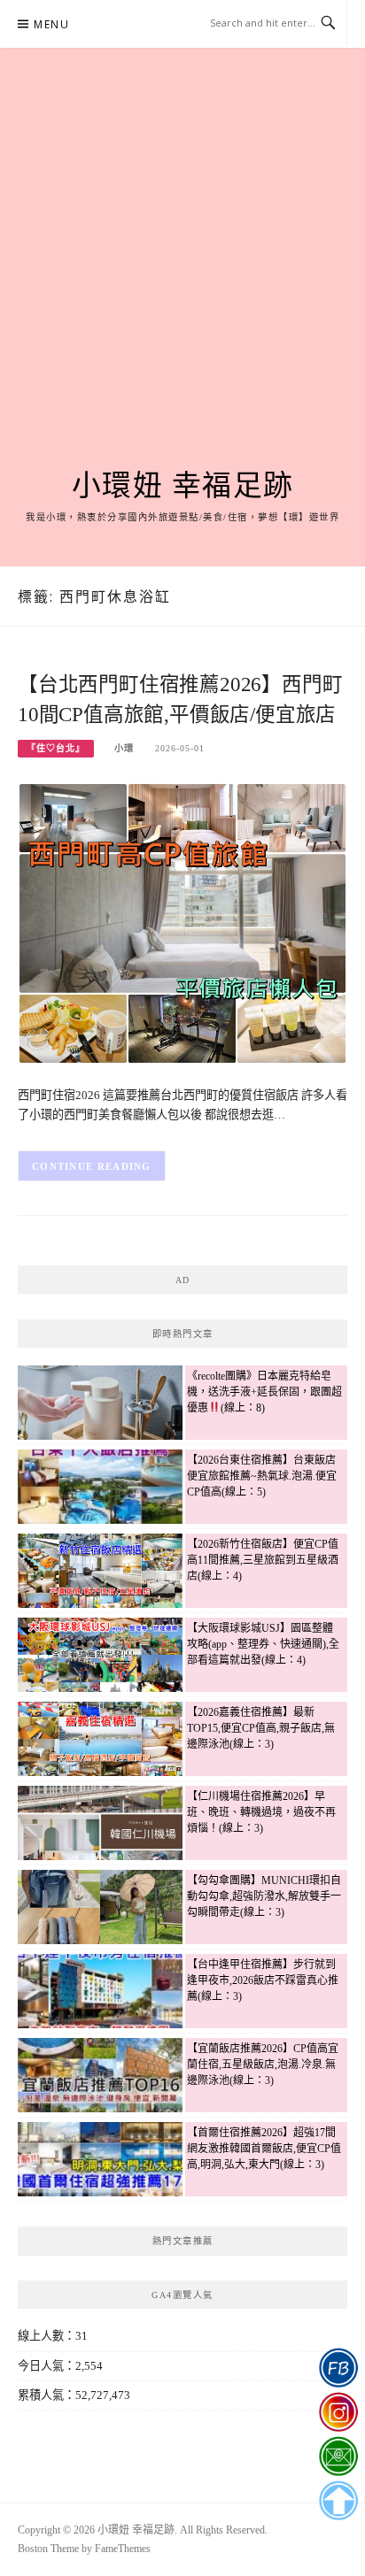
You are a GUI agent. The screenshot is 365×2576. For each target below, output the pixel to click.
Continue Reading (92, 1166)
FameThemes (123, 2549)
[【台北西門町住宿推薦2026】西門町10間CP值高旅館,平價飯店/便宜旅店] (182, 923)
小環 (124, 748)
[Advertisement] (182, 279)
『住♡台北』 (56, 748)
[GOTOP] (338, 2501)
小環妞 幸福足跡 (183, 486)
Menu (51, 24)
